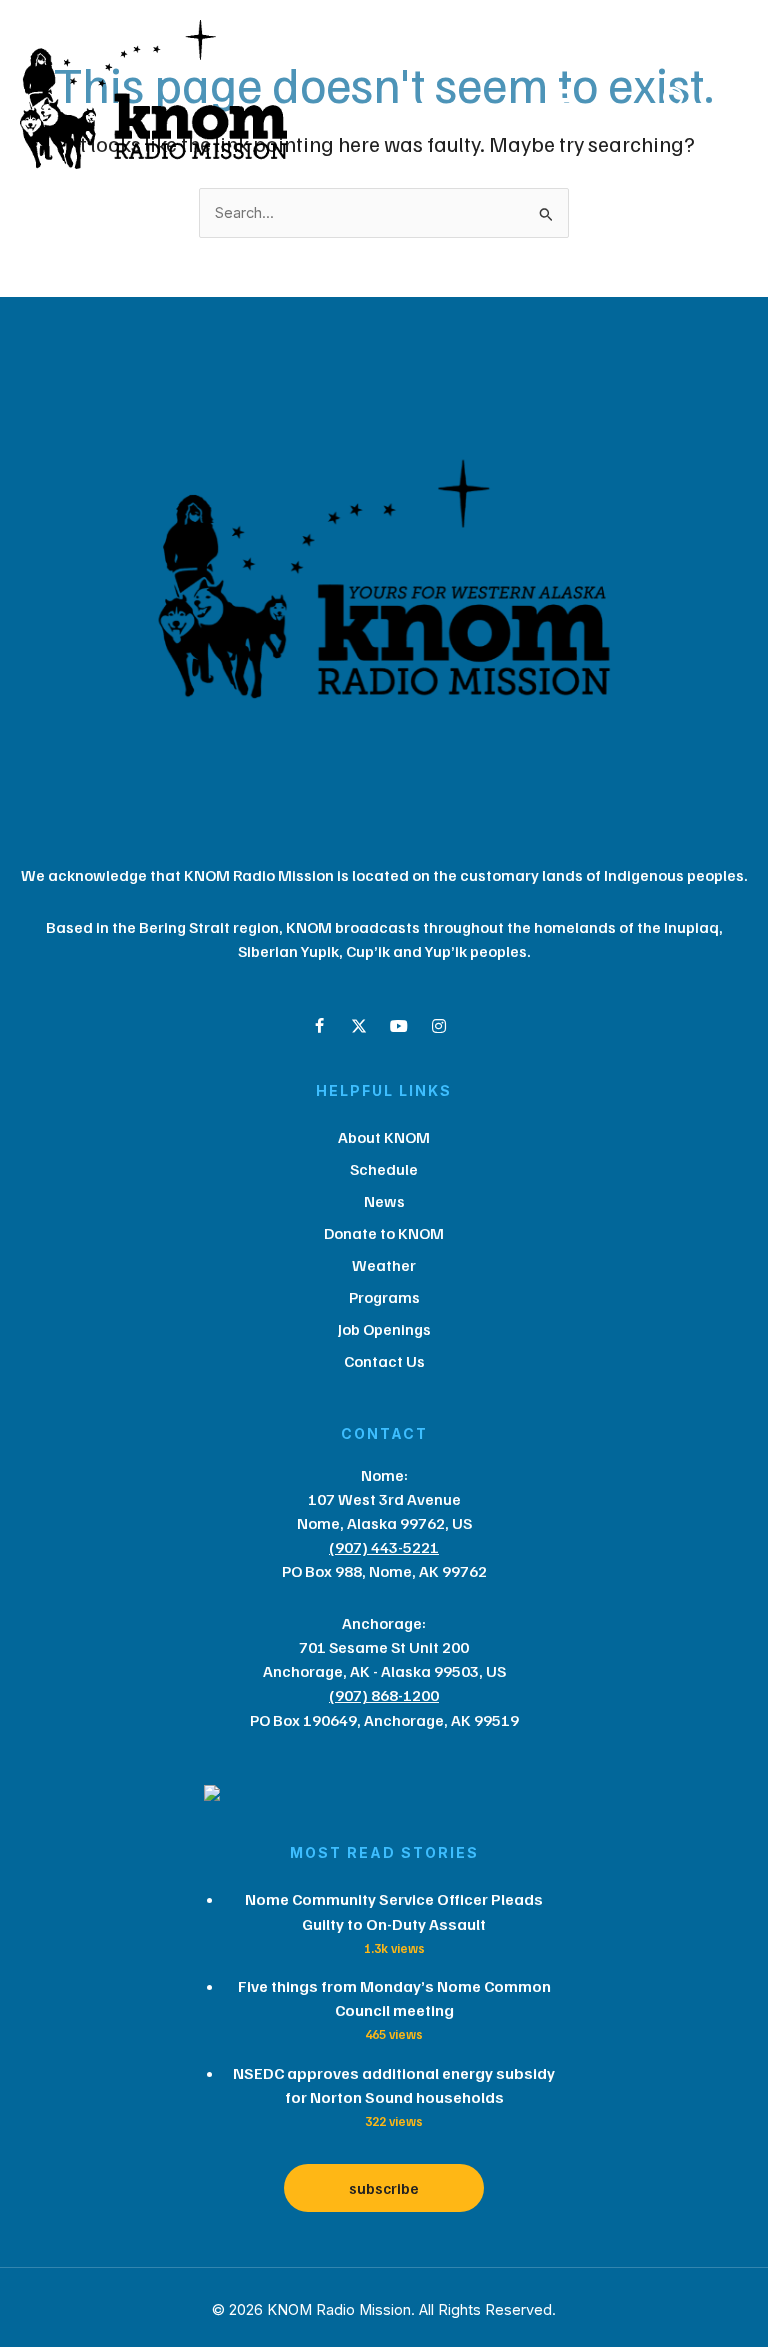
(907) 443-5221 (384, 1547)
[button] (319, 1026)
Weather (384, 1265)
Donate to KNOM (384, 1233)
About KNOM (384, 1137)
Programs (384, 1297)
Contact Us (384, 1361)
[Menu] (558, 100)
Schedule (384, 1169)
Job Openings (384, 1329)
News (384, 1201)
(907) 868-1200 (384, 1695)
